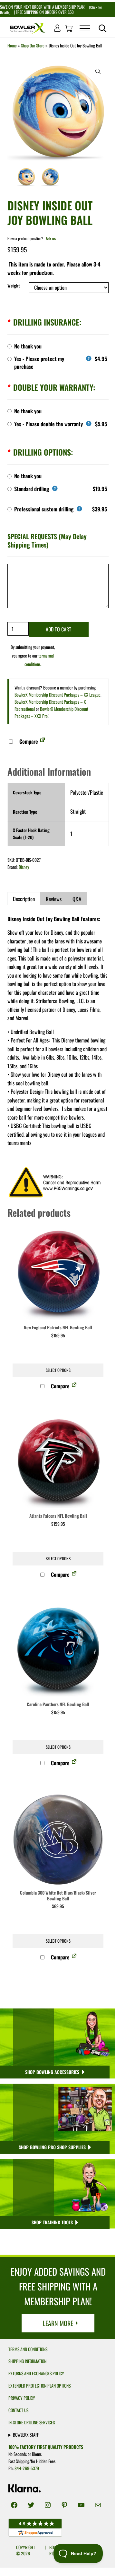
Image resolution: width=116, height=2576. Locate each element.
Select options (58, 1370)
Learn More (58, 2323)
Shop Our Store (33, 45)
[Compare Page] (43, 741)
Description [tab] (24, 899)
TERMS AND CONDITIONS (28, 2349)
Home (12, 45)
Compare (28, 741)
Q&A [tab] (77, 899)
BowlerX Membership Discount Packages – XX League (58, 695)
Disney (24, 867)
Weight (14, 286)
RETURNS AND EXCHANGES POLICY (36, 2373)
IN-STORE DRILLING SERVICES (32, 2422)
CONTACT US (18, 2410)
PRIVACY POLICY (22, 2398)
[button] (98, 71)
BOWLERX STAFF (26, 2435)
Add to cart (58, 629)
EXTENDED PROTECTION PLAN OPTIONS (39, 2386)
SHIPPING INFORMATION (27, 2361)
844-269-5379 (27, 2468)
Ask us (51, 238)
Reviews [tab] (54, 899)
